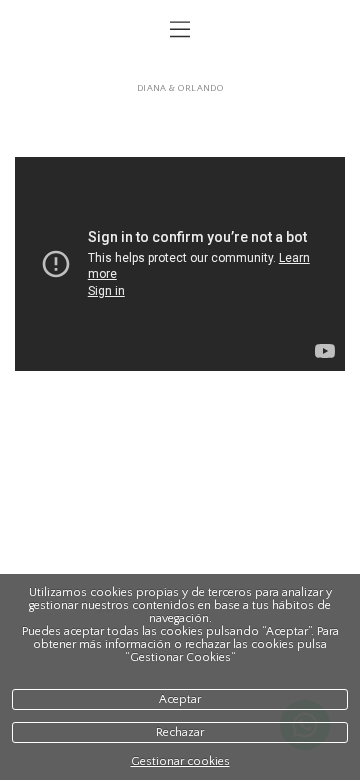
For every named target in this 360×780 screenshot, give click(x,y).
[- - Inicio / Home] (180, 67)
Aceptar (180, 699)
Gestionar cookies (180, 761)
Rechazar (180, 732)
